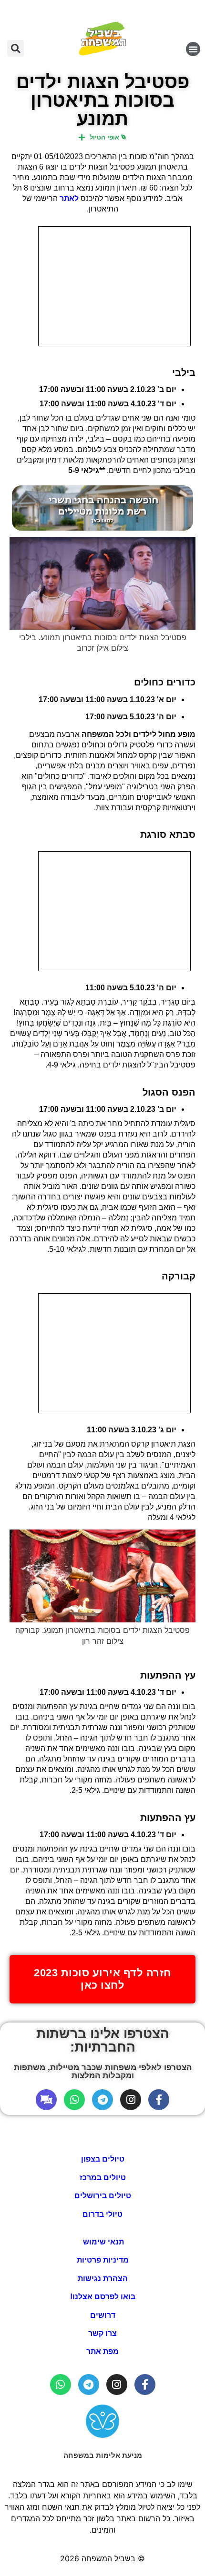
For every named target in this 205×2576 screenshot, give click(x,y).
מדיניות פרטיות (103, 2260)
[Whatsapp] (74, 2100)
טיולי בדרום (102, 2214)
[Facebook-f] (159, 2100)
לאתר (69, 198)
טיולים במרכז (103, 2178)
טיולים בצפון (103, 2159)
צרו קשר (102, 2333)
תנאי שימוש (102, 2242)
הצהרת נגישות (103, 2279)
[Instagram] (131, 2100)
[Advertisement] (114, 286)
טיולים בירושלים (103, 2196)
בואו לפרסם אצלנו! (103, 2297)
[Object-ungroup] (46, 2100)
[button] (193, 49)
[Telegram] (102, 2100)
